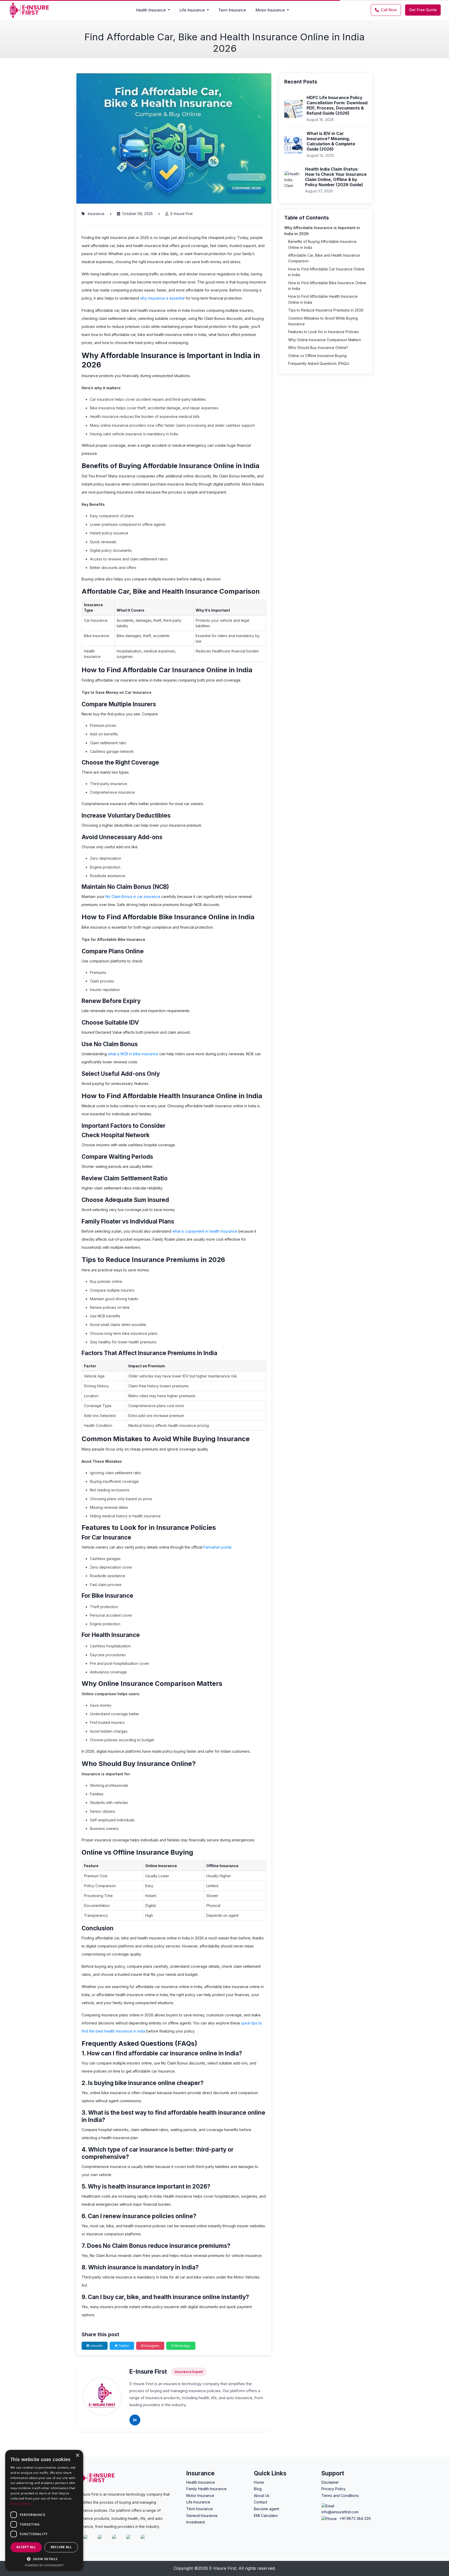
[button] (44, 2559)
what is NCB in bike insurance (133, 1054)
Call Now (389, 10)
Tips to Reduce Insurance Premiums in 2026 (326, 310)
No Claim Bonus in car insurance (133, 897)
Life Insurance (198, 2502)
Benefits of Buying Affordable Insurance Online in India (322, 244)
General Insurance (202, 2516)
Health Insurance (201, 2482)
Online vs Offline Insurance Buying (317, 356)
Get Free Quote (423, 10)
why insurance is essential (162, 298)
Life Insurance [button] (193, 10)
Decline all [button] (61, 2547)
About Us (262, 2496)
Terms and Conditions (340, 2496)
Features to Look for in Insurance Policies (323, 332)
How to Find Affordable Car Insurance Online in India (326, 272)
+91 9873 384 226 (355, 2518)
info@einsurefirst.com (340, 2512)
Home (259, 2482)
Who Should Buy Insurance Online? (318, 348)
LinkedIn (96, 2346)
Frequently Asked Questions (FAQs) (319, 363)
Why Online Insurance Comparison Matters (325, 340)
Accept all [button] (26, 2547)
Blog (258, 2489)
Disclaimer (330, 2482)
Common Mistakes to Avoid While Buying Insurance (323, 321)
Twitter (123, 2346)
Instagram (151, 2346)
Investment (196, 2522)
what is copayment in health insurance (205, 1231)
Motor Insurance (200, 2496)
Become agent (266, 2509)
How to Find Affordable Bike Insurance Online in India (327, 286)
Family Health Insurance (206, 2489)
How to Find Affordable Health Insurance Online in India (323, 299)
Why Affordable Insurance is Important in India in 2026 (322, 231)
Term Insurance (232, 10)
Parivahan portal (217, 1547)
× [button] (77, 2455)
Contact (260, 2502)
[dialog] (44, 2510)
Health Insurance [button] (151, 10)
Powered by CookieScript (44, 2565)
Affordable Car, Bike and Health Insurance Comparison (324, 258)
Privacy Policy (334, 2489)
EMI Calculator (266, 2516)
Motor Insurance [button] (271, 10)
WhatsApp (182, 2346)
